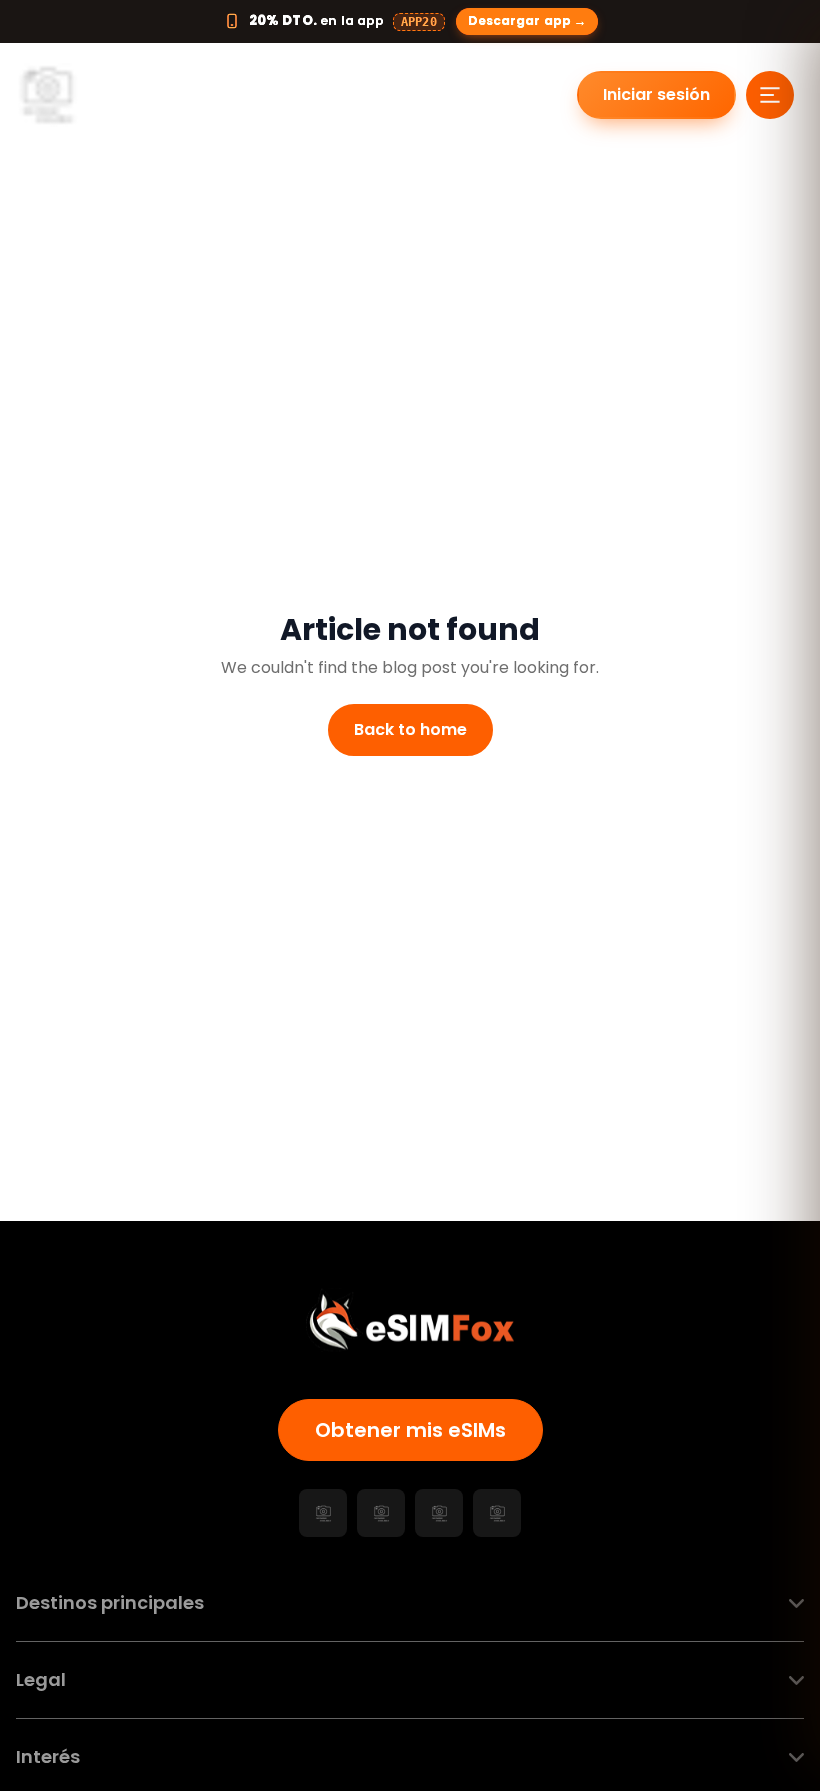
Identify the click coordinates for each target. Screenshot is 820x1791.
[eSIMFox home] (86, 95)
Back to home (410, 729)
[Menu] (770, 95)
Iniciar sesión (656, 94)
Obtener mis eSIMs (410, 1430)
